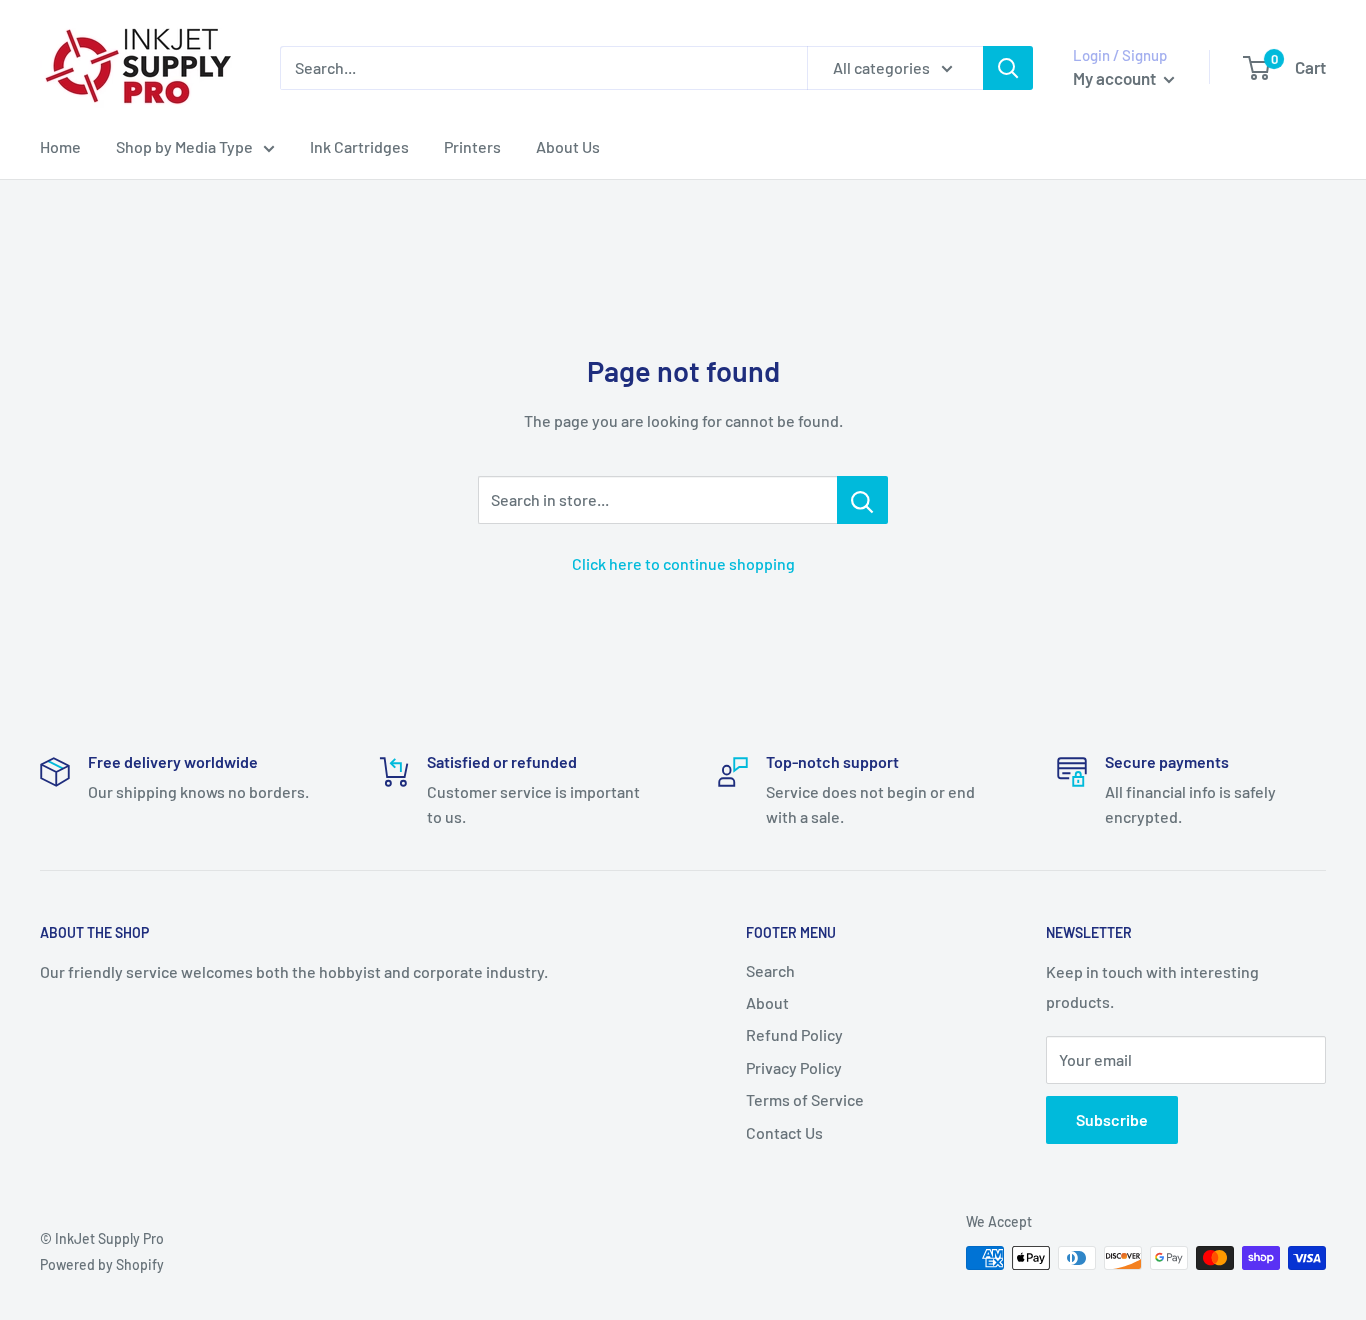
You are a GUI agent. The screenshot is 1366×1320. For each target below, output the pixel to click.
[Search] (1008, 68)
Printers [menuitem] (472, 146)
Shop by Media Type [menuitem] (184, 146)
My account (1116, 78)
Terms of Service (805, 1099)
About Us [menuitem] (568, 146)
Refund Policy (794, 1034)
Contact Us (784, 1132)
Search (770, 970)
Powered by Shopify (102, 1264)
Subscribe (1112, 1119)
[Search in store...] (862, 500)
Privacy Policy (794, 1067)
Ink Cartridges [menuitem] (359, 146)
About (767, 1002)
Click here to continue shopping (683, 563)
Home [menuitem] (60, 146)
